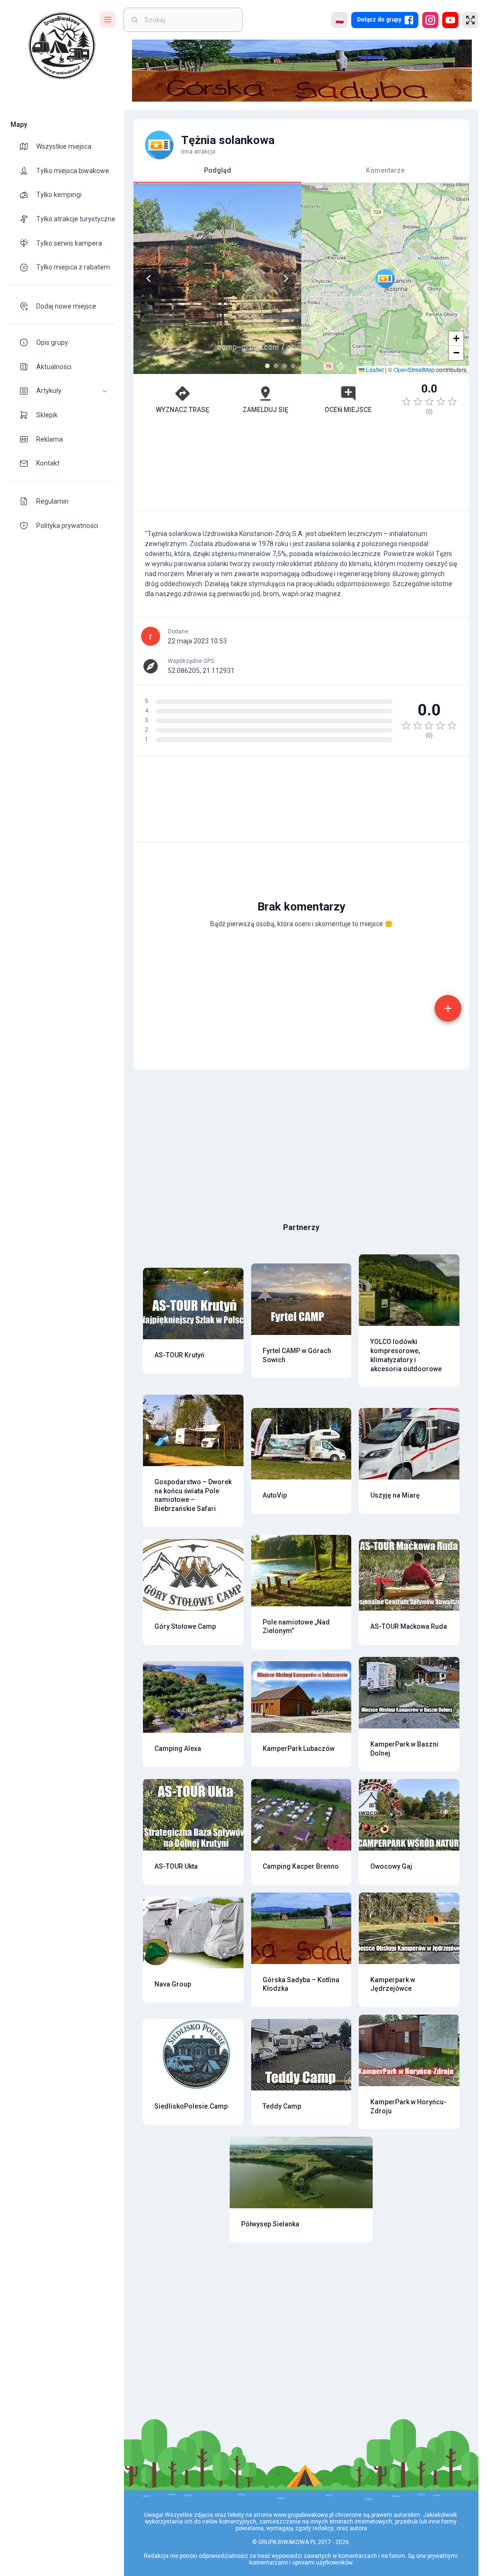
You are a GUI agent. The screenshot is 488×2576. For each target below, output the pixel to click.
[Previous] (149, 279)
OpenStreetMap (414, 369)
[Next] (286, 279)
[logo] (62, 46)
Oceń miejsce (348, 410)
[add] (448, 1008)
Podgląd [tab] (218, 170)
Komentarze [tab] (385, 170)
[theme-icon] (28, 146)
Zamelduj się (265, 410)
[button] (62, 391)
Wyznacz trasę (183, 410)
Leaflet (374, 369)
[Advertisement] (301, 467)
